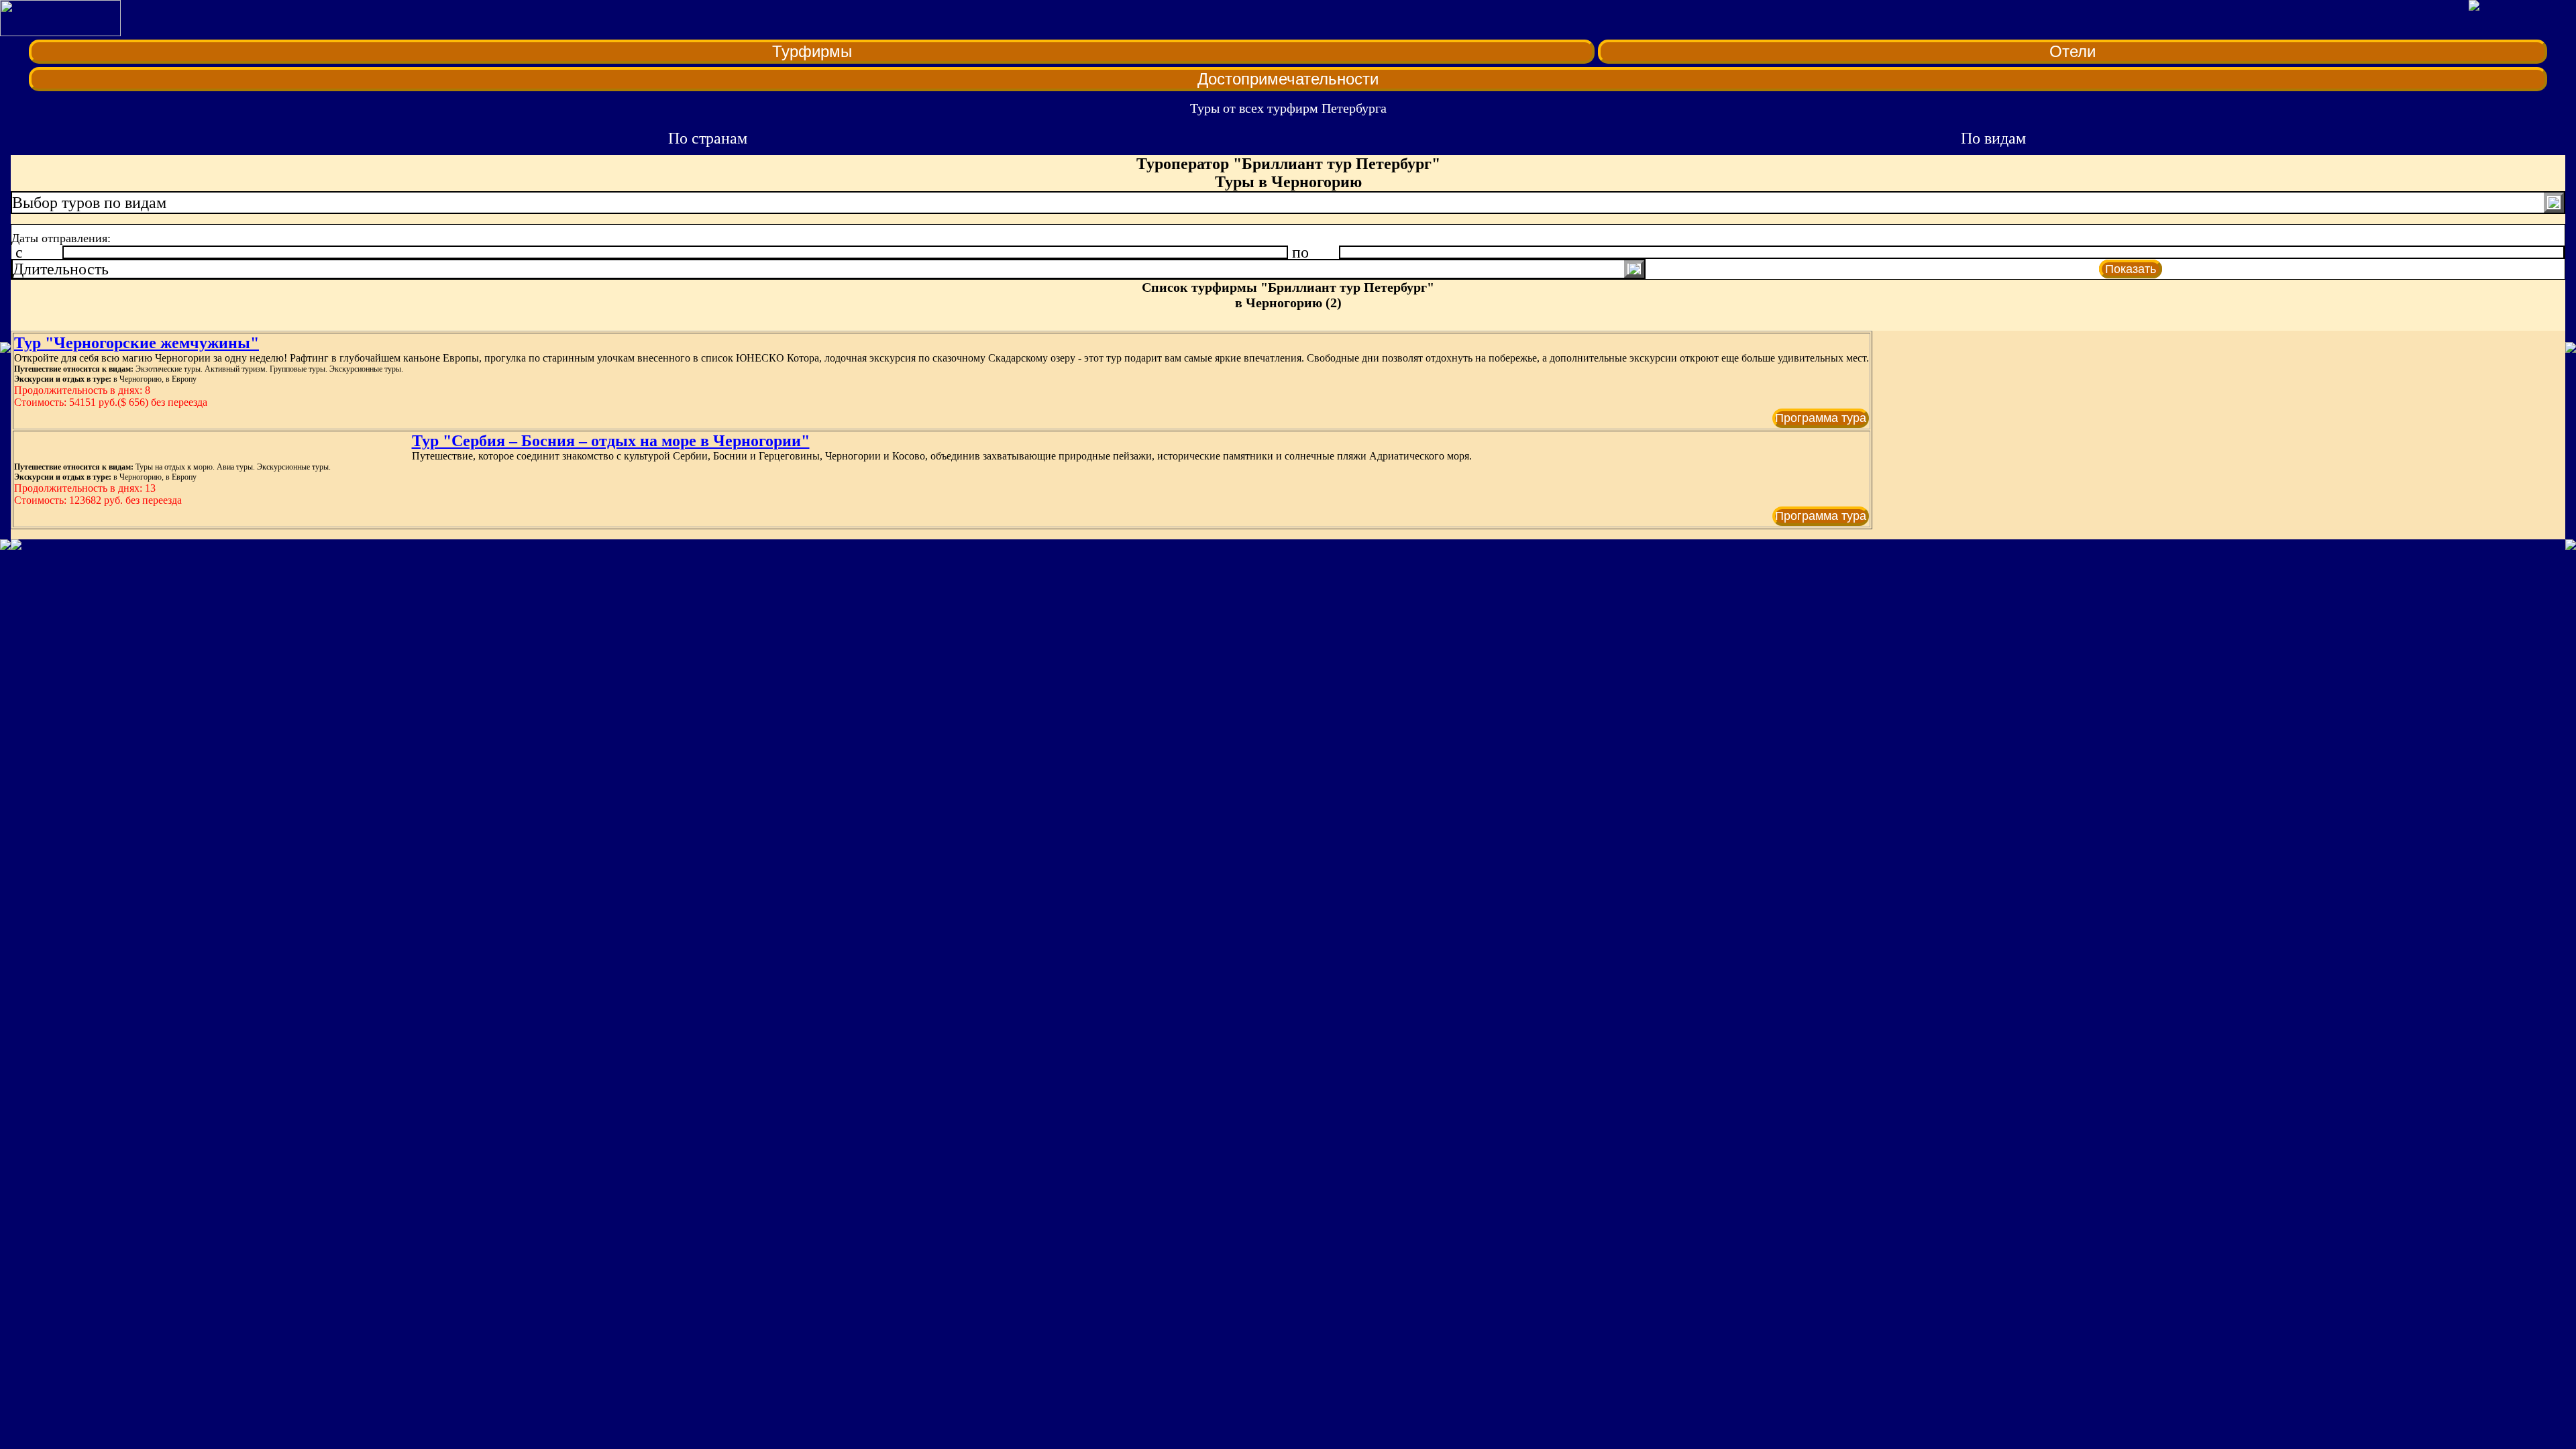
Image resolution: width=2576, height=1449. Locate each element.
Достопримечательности (1288, 79)
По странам (708, 138)
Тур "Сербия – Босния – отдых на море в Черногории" (611, 441)
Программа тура (1821, 418)
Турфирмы (812, 51)
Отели (2073, 51)
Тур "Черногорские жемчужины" (137, 343)
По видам (1993, 138)
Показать (2131, 269)
